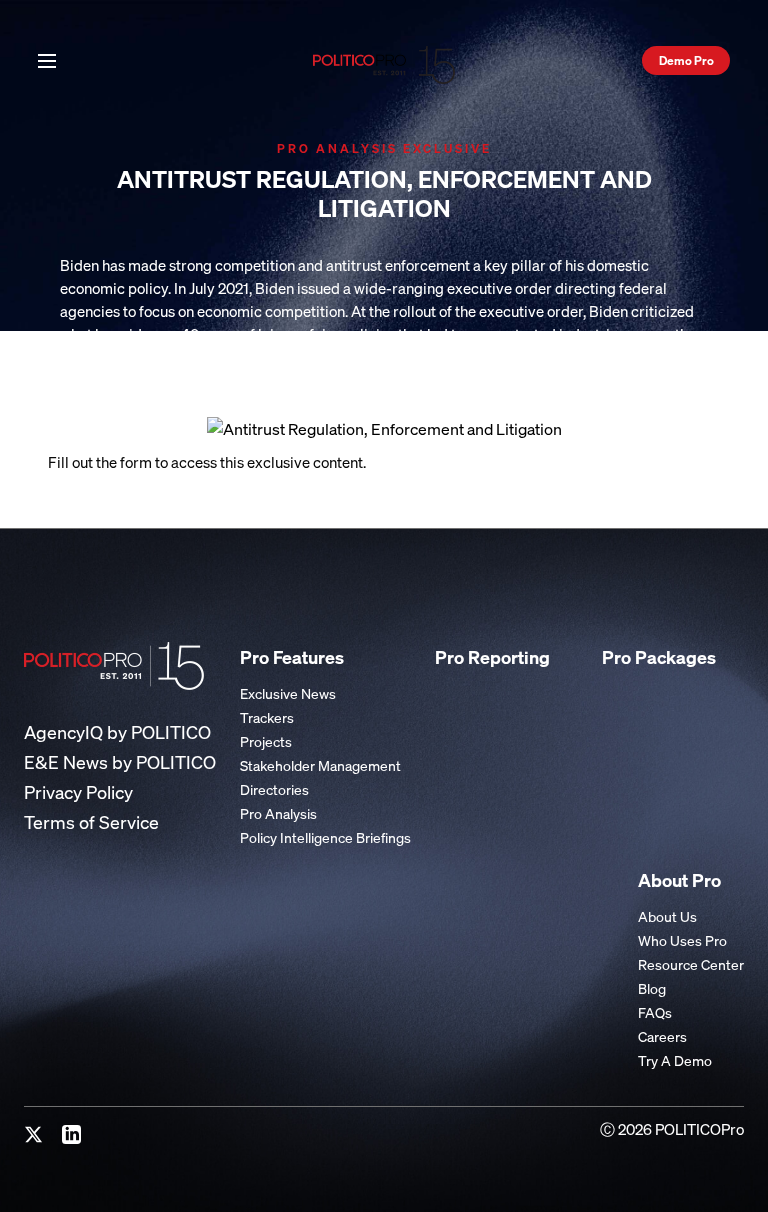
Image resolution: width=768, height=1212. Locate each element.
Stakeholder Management (320, 765)
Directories (274, 789)
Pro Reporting (492, 657)
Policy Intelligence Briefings (325, 837)
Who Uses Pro (682, 940)
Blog (652, 988)
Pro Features (292, 657)
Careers (662, 1036)
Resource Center (691, 964)
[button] (47, 59)
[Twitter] (34, 1135)
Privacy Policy (78, 792)
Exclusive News (288, 693)
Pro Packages (659, 657)
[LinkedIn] (72, 1135)
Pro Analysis (278, 813)
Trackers (267, 717)
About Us (667, 916)
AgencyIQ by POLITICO (117, 732)
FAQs (655, 1012)
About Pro (679, 880)
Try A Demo (675, 1060)
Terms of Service (91, 822)
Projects (266, 741)
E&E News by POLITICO (120, 762)
